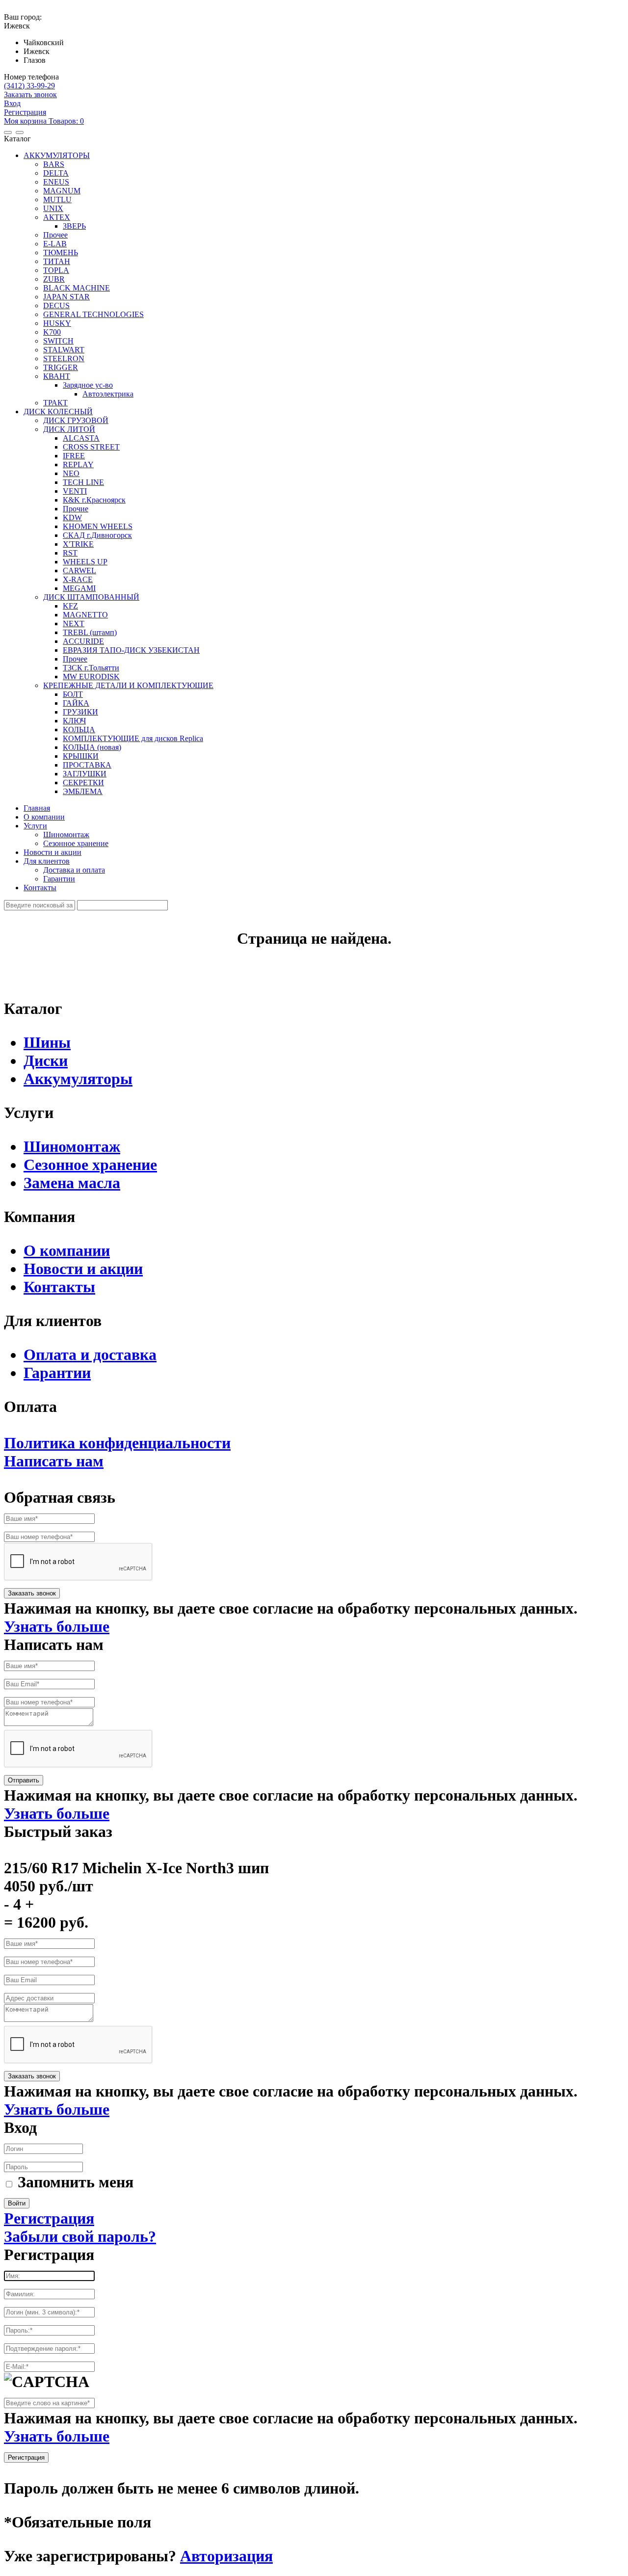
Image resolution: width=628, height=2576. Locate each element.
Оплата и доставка (90, 1354)
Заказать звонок (30, 94)
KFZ (70, 606)
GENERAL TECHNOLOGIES (93, 314)
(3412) (29, 86)
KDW (72, 518)
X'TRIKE (78, 544)
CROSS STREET (91, 447)
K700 (52, 332)
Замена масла (72, 1183)
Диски (46, 1061)
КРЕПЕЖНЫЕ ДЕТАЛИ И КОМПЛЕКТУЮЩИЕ (128, 685)
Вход (12, 103)
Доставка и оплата (74, 870)
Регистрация (25, 112)
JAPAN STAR (66, 297)
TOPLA (56, 270)
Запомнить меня (76, 2182)
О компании (44, 817)
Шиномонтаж (66, 835)
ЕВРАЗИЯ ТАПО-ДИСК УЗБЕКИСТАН (131, 650)
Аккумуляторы (78, 1079)
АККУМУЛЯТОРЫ (57, 155)
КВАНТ (57, 376)
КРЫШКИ (81, 756)
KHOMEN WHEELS (98, 526)
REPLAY (78, 465)
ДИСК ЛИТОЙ (69, 429)
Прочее (55, 235)
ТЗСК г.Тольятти (91, 668)
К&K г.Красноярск (94, 500)
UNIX (53, 208)
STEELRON (64, 359)
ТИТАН (57, 261)
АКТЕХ (57, 217)
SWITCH (58, 341)
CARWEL (79, 571)
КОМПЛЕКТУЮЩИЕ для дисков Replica (133, 738)
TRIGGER (61, 367)
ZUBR (54, 279)
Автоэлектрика (108, 394)
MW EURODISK (91, 677)
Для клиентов (47, 861)
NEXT (74, 624)
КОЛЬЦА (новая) (92, 747)
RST (70, 553)
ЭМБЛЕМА (83, 791)
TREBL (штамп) (90, 632)
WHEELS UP (85, 562)
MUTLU (57, 199)
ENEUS (56, 182)
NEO (71, 473)
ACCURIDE (83, 641)
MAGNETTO (85, 615)
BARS (54, 164)
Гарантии (59, 879)
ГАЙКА (76, 703)
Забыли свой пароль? (80, 2236)
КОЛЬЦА (79, 730)
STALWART (64, 350)
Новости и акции (52, 852)
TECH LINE (83, 482)
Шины (47, 1042)
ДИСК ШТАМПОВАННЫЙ (91, 597)
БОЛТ (73, 694)
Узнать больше (57, 1626)
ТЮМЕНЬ (61, 252)
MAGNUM (62, 191)
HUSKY (57, 323)
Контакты (40, 888)
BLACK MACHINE (77, 288)
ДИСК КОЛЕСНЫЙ (58, 412)
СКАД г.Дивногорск (97, 535)
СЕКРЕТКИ (83, 783)
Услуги (35, 826)
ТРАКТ (55, 403)
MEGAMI (79, 588)
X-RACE (78, 579)
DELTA (56, 173)
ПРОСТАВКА (87, 765)
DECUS (56, 305)
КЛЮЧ (74, 721)
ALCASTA (81, 438)
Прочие (76, 509)
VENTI (75, 491)
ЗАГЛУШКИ (85, 774)
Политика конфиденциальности (117, 1443)
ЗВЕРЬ (74, 226)
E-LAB (55, 244)
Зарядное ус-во (88, 385)
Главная (37, 808)
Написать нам (54, 1461)
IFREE (74, 456)
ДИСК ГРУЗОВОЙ (76, 420)
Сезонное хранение (76, 843)
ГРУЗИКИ (80, 712)
